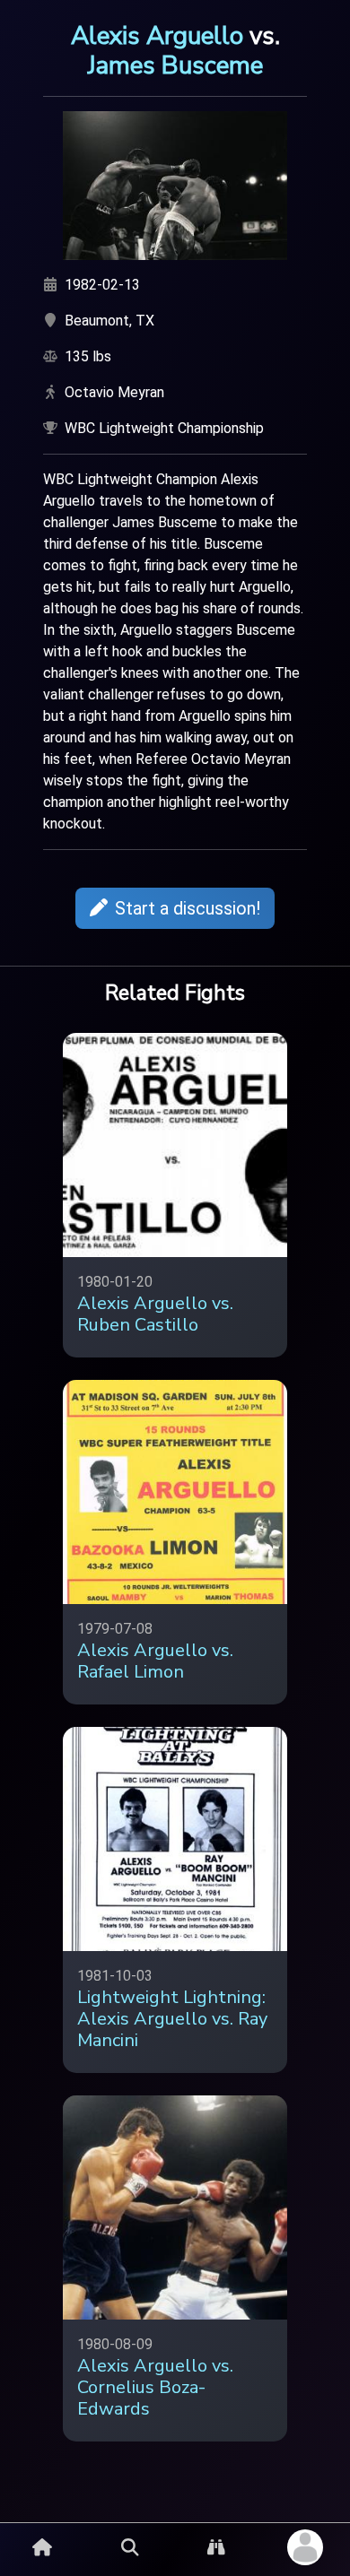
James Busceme (175, 65)
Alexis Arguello (157, 36)
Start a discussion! (188, 908)
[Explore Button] (216, 2547)
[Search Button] (130, 2547)
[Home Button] (42, 2547)
